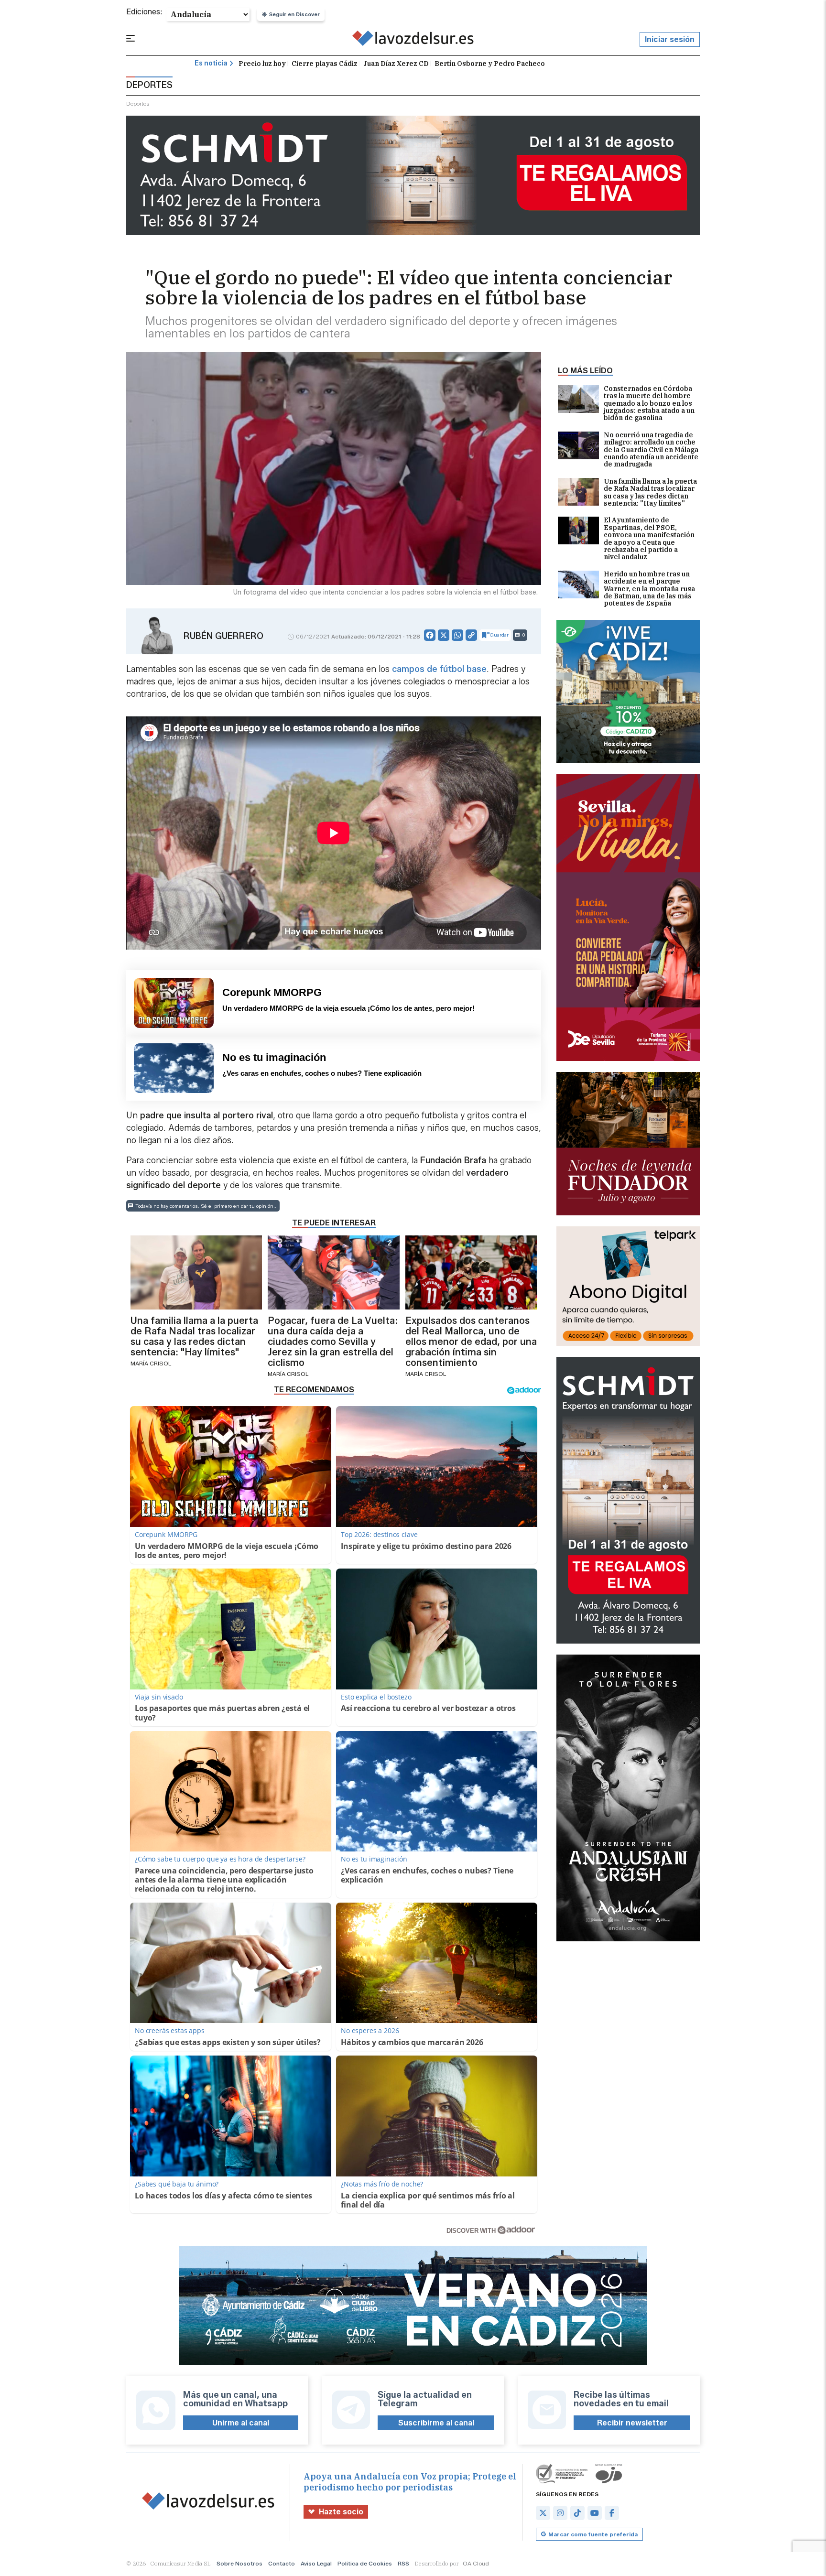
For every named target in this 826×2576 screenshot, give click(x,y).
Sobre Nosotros (239, 2563)
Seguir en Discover (294, 14)
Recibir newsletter (632, 2423)
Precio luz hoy (262, 64)
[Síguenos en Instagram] (560, 2513)
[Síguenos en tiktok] (577, 2513)
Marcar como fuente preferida (593, 2534)
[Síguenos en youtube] (595, 2513)
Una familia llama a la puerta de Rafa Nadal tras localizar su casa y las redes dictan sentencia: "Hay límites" (650, 493)
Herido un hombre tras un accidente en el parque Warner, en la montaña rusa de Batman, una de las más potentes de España (649, 589)
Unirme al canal (241, 2423)
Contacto (282, 2563)
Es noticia (211, 63)
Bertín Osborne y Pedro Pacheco (490, 64)
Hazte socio (341, 2512)
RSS (403, 2563)
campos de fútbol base (439, 669)
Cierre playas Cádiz (325, 64)
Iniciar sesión (670, 39)
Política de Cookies (365, 2563)
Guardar (499, 635)
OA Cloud (476, 2563)
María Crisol (151, 1363)
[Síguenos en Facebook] (612, 2513)
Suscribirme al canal (436, 2423)
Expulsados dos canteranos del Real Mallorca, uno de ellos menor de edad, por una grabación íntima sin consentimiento (471, 1342)
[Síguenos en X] (543, 2513)
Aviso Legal (316, 2563)
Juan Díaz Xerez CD (396, 64)
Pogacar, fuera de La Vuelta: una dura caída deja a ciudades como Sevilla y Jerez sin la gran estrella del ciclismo (333, 1342)
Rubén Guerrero (223, 636)
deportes (138, 103)
